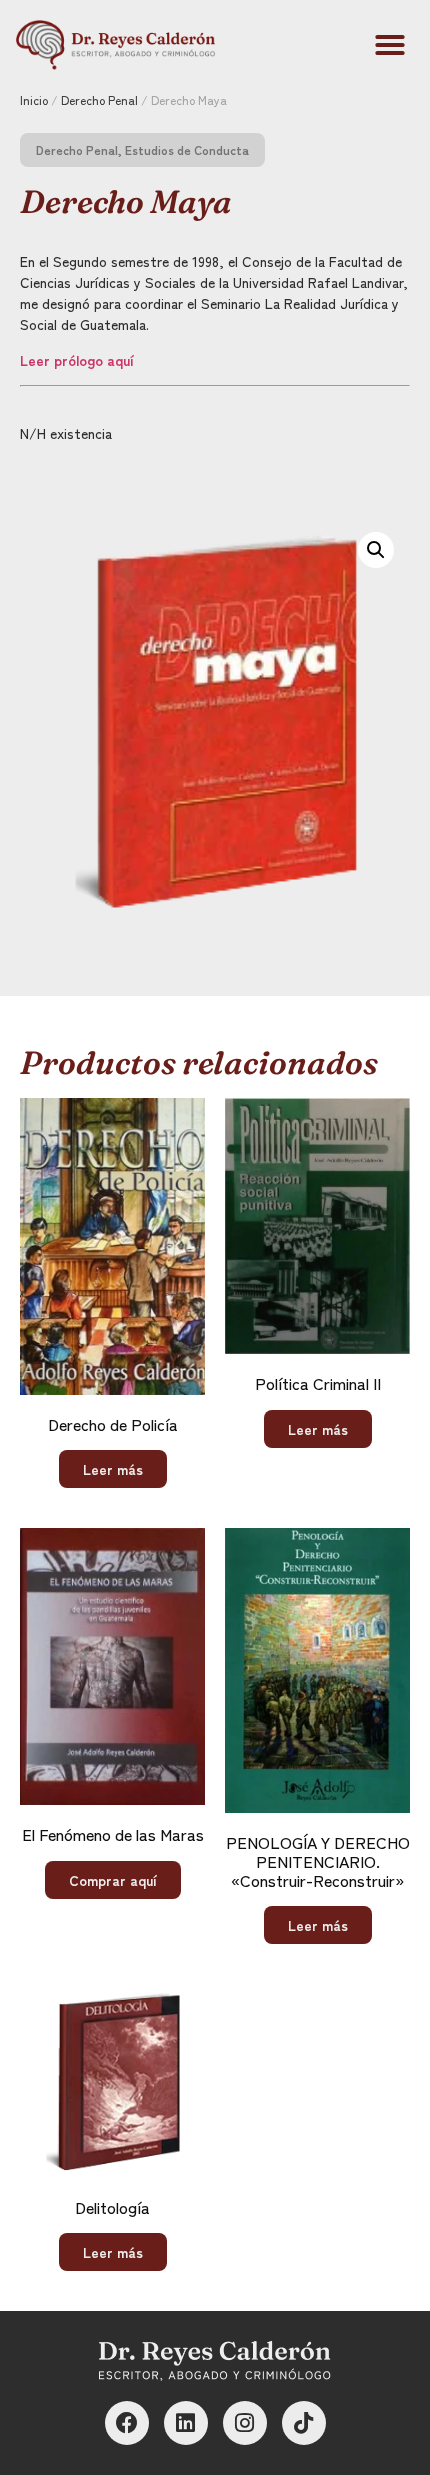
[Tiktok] (304, 2423)
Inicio (34, 99)
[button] (390, 45)
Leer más (113, 1469)
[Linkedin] (186, 2423)
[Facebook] (127, 2423)
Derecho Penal (99, 99)
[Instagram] (245, 2423)
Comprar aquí (113, 1880)
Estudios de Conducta (187, 149)
